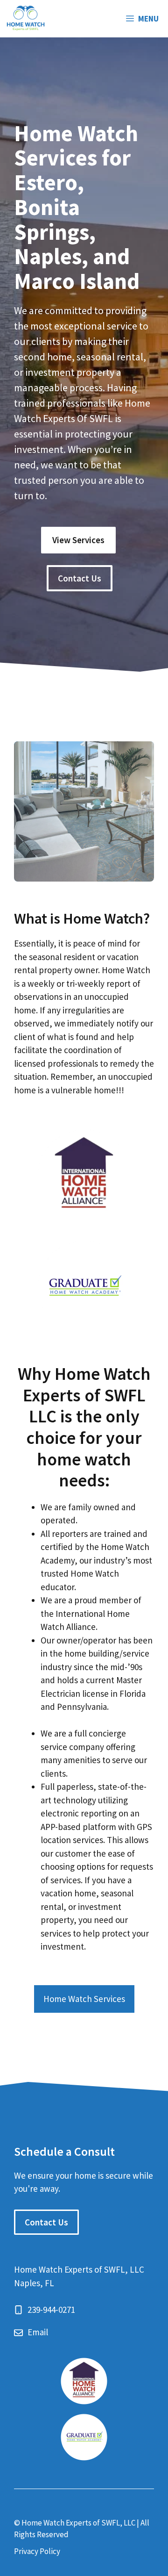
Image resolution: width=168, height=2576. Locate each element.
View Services (78, 540)
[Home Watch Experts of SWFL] (26, 19)
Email (38, 2332)
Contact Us (80, 578)
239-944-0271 (51, 2310)
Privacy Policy (37, 2551)
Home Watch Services (84, 1999)
